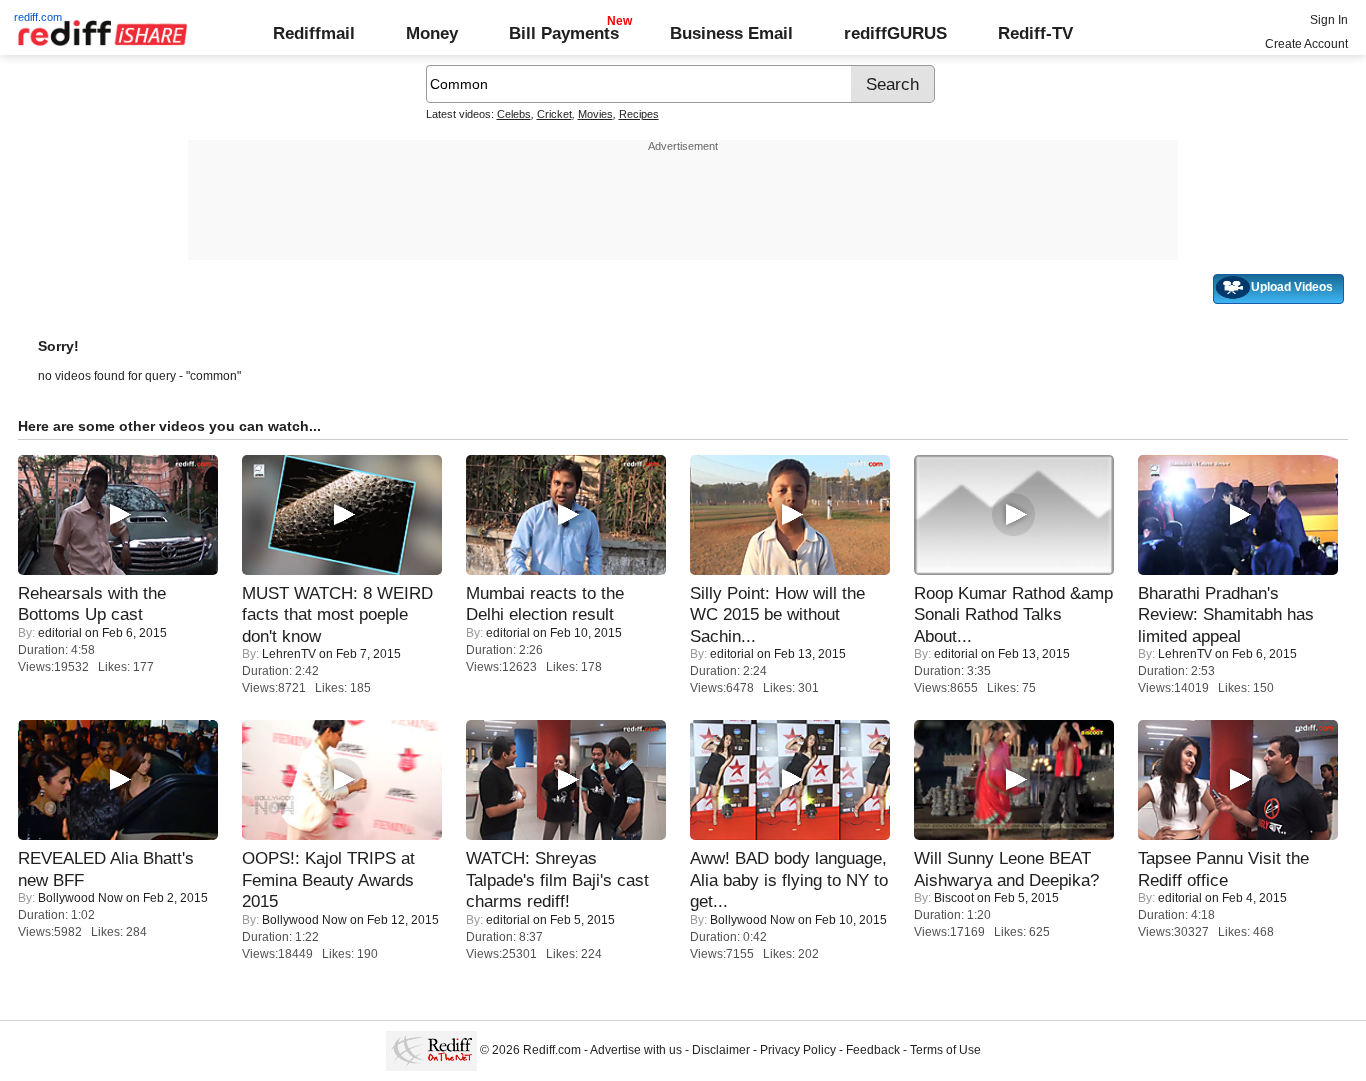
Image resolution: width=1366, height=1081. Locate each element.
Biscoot (954, 898)
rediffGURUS (895, 33)
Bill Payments (564, 33)
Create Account (1306, 44)
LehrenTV (289, 654)
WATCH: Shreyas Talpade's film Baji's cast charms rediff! (557, 879)
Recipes (639, 114)
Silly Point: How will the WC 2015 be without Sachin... (777, 614)
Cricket (554, 114)
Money (432, 33)
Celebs (514, 114)
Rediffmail (314, 33)
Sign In (1329, 20)
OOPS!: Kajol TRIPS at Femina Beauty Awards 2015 (328, 879)
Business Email (731, 33)
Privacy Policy (798, 1050)
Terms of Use (945, 1050)
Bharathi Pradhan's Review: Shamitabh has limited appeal (1226, 614)
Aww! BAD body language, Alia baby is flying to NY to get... (789, 879)
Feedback (873, 1050)
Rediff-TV (1035, 33)
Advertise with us (636, 1050)
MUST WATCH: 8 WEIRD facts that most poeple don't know (337, 614)
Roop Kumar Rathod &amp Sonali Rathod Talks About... (1013, 614)
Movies (595, 114)
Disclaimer (721, 1050)
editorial (60, 633)
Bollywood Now (80, 898)
